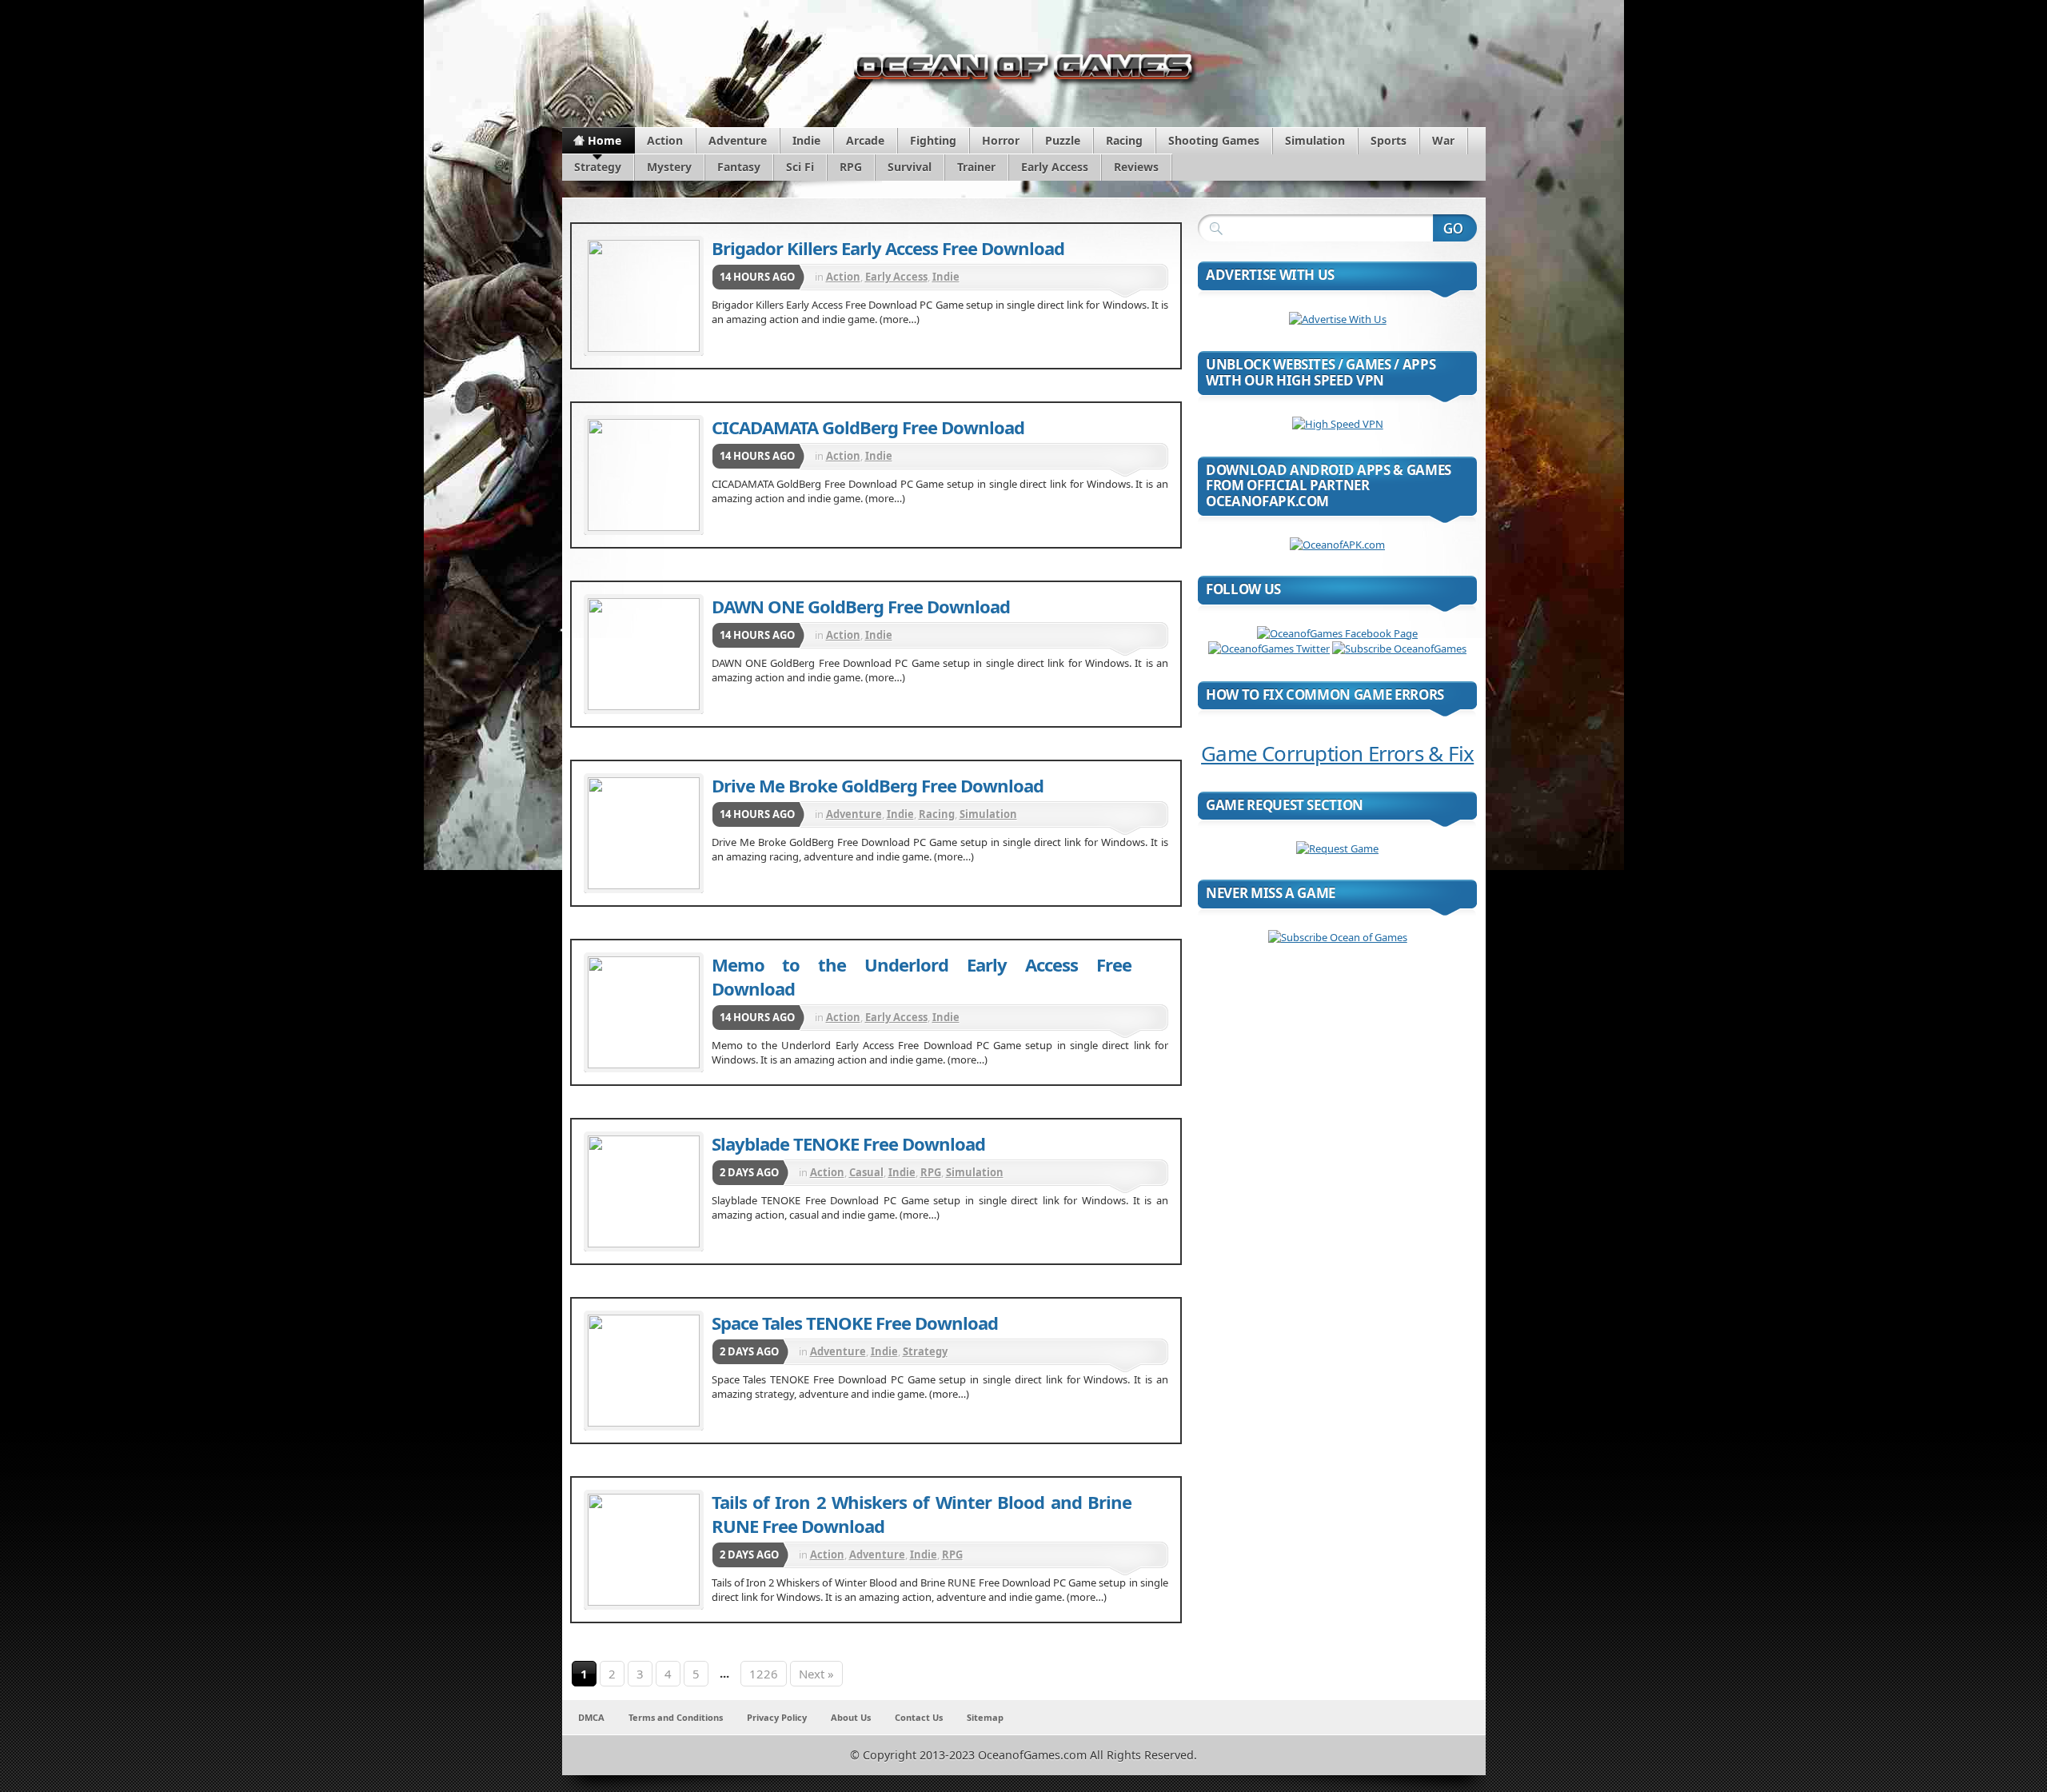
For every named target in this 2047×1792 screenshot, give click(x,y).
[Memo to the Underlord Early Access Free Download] (644, 1012)
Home (605, 140)
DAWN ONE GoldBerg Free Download (861, 606)
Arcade (865, 140)
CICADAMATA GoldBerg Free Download (868, 427)
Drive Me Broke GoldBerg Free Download (878, 785)
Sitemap (985, 1717)
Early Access (1055, 167)
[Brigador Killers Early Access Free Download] (644, 296)
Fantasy (739, 167)
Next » (816, 1674)
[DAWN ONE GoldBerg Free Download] (644, 654)
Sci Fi (800, 167)
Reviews (1136, 167)
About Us (851, 1717)
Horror (1001, 140)
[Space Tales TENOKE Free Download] (644, 1371)
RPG (851, 167)
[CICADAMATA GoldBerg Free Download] (644, 475)
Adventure (738, 140)
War (1443, 140)
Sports (1389, 140)
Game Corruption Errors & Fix (1337, 753)
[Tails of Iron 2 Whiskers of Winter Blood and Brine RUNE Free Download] (644, 1550)
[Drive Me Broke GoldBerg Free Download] (644, 833)
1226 (764, 1674)
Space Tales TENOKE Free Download (855, 1323)
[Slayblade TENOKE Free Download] (644, 1191)
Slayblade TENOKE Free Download (848, 1143)
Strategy (598, 167)
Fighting (933, 140)
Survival (910, 167)
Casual (866, 1172)
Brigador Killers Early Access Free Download (888, 248)
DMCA (591, 1717)
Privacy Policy (777, 1717)
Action (665, 140)
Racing (1124, 140)
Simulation (1315, 140)
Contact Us (919, 1717)
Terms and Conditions (676, 1717)
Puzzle (1063, 140)
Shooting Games (1214, 140)
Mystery (669, 167)
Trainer (976, 167)
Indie (806, 140)
